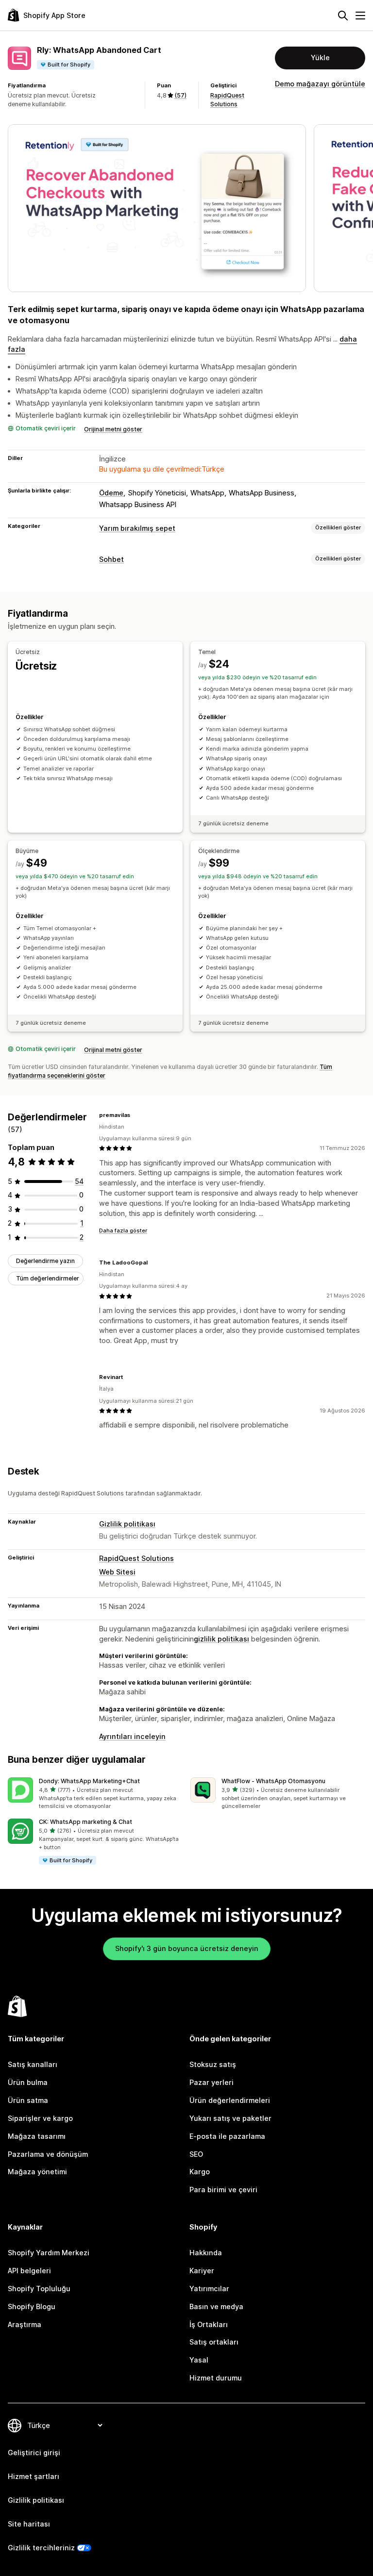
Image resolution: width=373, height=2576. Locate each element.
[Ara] (343, 16)
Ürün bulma (28, 2082)
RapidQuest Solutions (136, 1558)
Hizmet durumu (216, 2378)
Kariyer (202, 2271)
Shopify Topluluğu (39, 2289)
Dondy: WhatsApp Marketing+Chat (89, 1781)
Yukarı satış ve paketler (230, 2118)
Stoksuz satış (213, 2064)
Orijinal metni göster (113, 429)
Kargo (200, 2172)
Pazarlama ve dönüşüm (48, 2154)
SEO (196, 2154)
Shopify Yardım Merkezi (49, 2253)
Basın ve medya (216, 2306)
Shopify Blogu (32, 2306)
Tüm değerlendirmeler (48, 1278)
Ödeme (111, 493)
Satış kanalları (33, 2064)
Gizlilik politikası (127, 1524)
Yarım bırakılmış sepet (137, 528)
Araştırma (25, 2324)
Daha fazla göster (123, 1231)
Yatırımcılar (209, 2289)
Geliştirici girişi (34, 2453)
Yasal (199, 2360)
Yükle (320, 57)
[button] (95, 1794)
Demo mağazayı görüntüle (320, 84)
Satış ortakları (214, 2342)
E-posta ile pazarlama (227, 2136)
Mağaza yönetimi (37, 2172)
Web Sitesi (117, 1572)
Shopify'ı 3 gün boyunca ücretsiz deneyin (187, 1948)
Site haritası (29, 2524)
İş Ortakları (209, 2324)
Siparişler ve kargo (40, 2118)
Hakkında (206, 2253)
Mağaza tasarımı (37, 2136)
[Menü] (360, 16)
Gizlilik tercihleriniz (41, 2548)
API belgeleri (29, 2271)
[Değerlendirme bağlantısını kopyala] (136, 1115)
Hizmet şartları (34, 2476)
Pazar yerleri (212, 2082)
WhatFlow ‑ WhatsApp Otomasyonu (273, 1781)
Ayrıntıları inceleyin (132, 1736)
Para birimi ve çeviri (223, 2190)
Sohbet (111, 559)
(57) (180, 95)
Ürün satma (28, 2100)
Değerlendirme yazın (45, 1261)
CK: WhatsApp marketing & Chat (85, 1822)
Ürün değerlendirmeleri (230, 2100)
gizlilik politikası (221, 1639)
